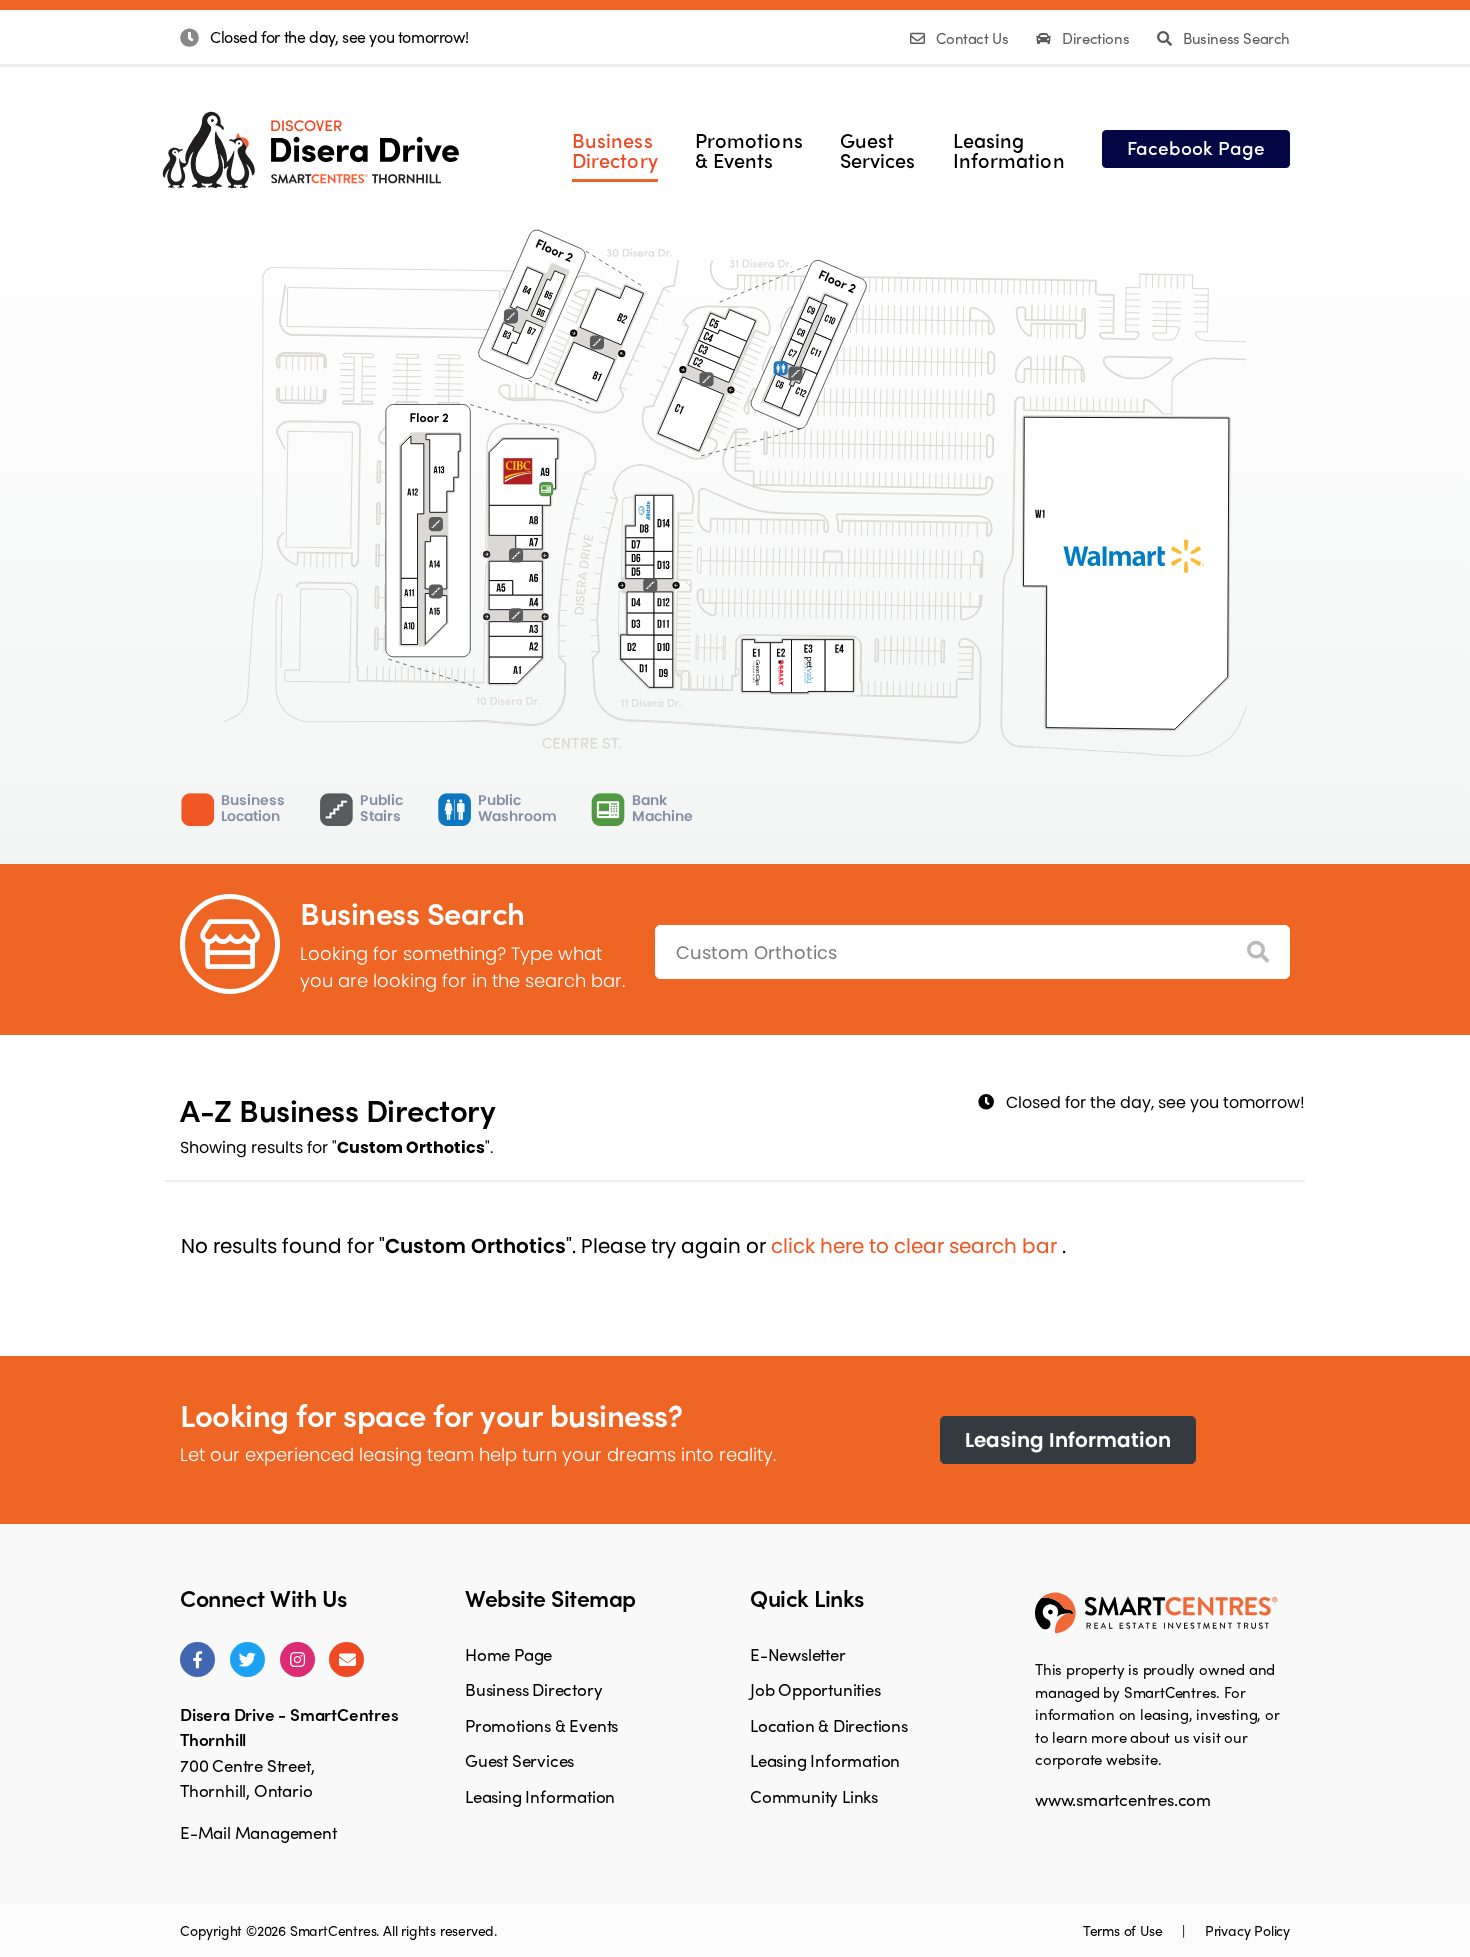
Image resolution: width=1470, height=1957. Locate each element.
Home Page (508, 1654)
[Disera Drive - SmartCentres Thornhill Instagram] (297, 1659)
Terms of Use (1124, 1930)
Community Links (814, 1796)
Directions (1096, 38)
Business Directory (533, 1689)
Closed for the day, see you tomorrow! (339, 36)
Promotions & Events (541, 1725)
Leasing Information (1068, 1440)
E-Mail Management (258, 1832)
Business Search (1234, 38)
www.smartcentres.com (1123, 1799)
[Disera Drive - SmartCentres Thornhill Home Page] (310, 134)
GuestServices (878, 150)
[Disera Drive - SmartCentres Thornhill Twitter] (247, 1659)
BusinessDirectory (615, 150)
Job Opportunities (815, 1689)
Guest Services (519, 1760)
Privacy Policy (1247, 1930)
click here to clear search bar (916, 1246)
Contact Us (972, 38)
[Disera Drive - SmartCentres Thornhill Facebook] (197, 1659)
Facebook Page (1196, 147)
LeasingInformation (1009, 150)
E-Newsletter (798, 1654)
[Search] (1258, 952)
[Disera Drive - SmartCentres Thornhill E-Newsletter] (346, 1659)
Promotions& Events (749, 150)
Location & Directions (829, 1725)
